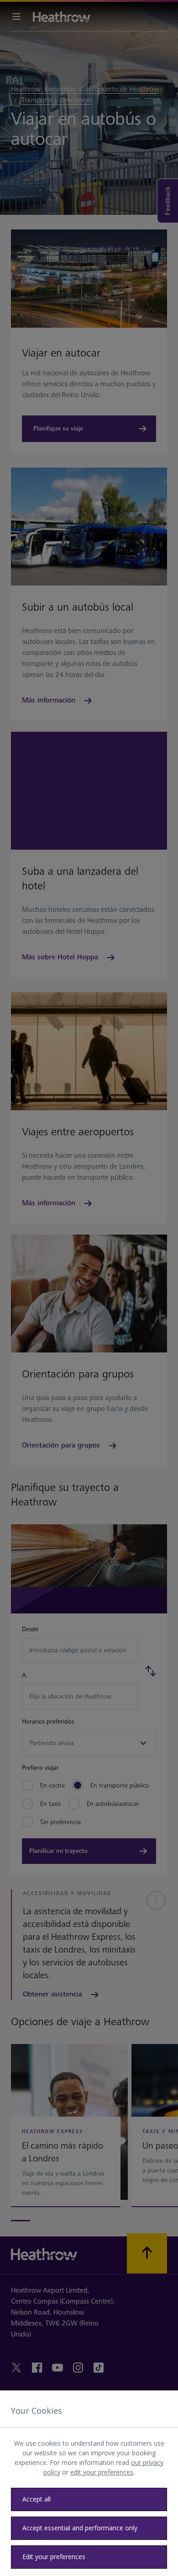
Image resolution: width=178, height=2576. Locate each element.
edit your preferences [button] (102, 2472)
